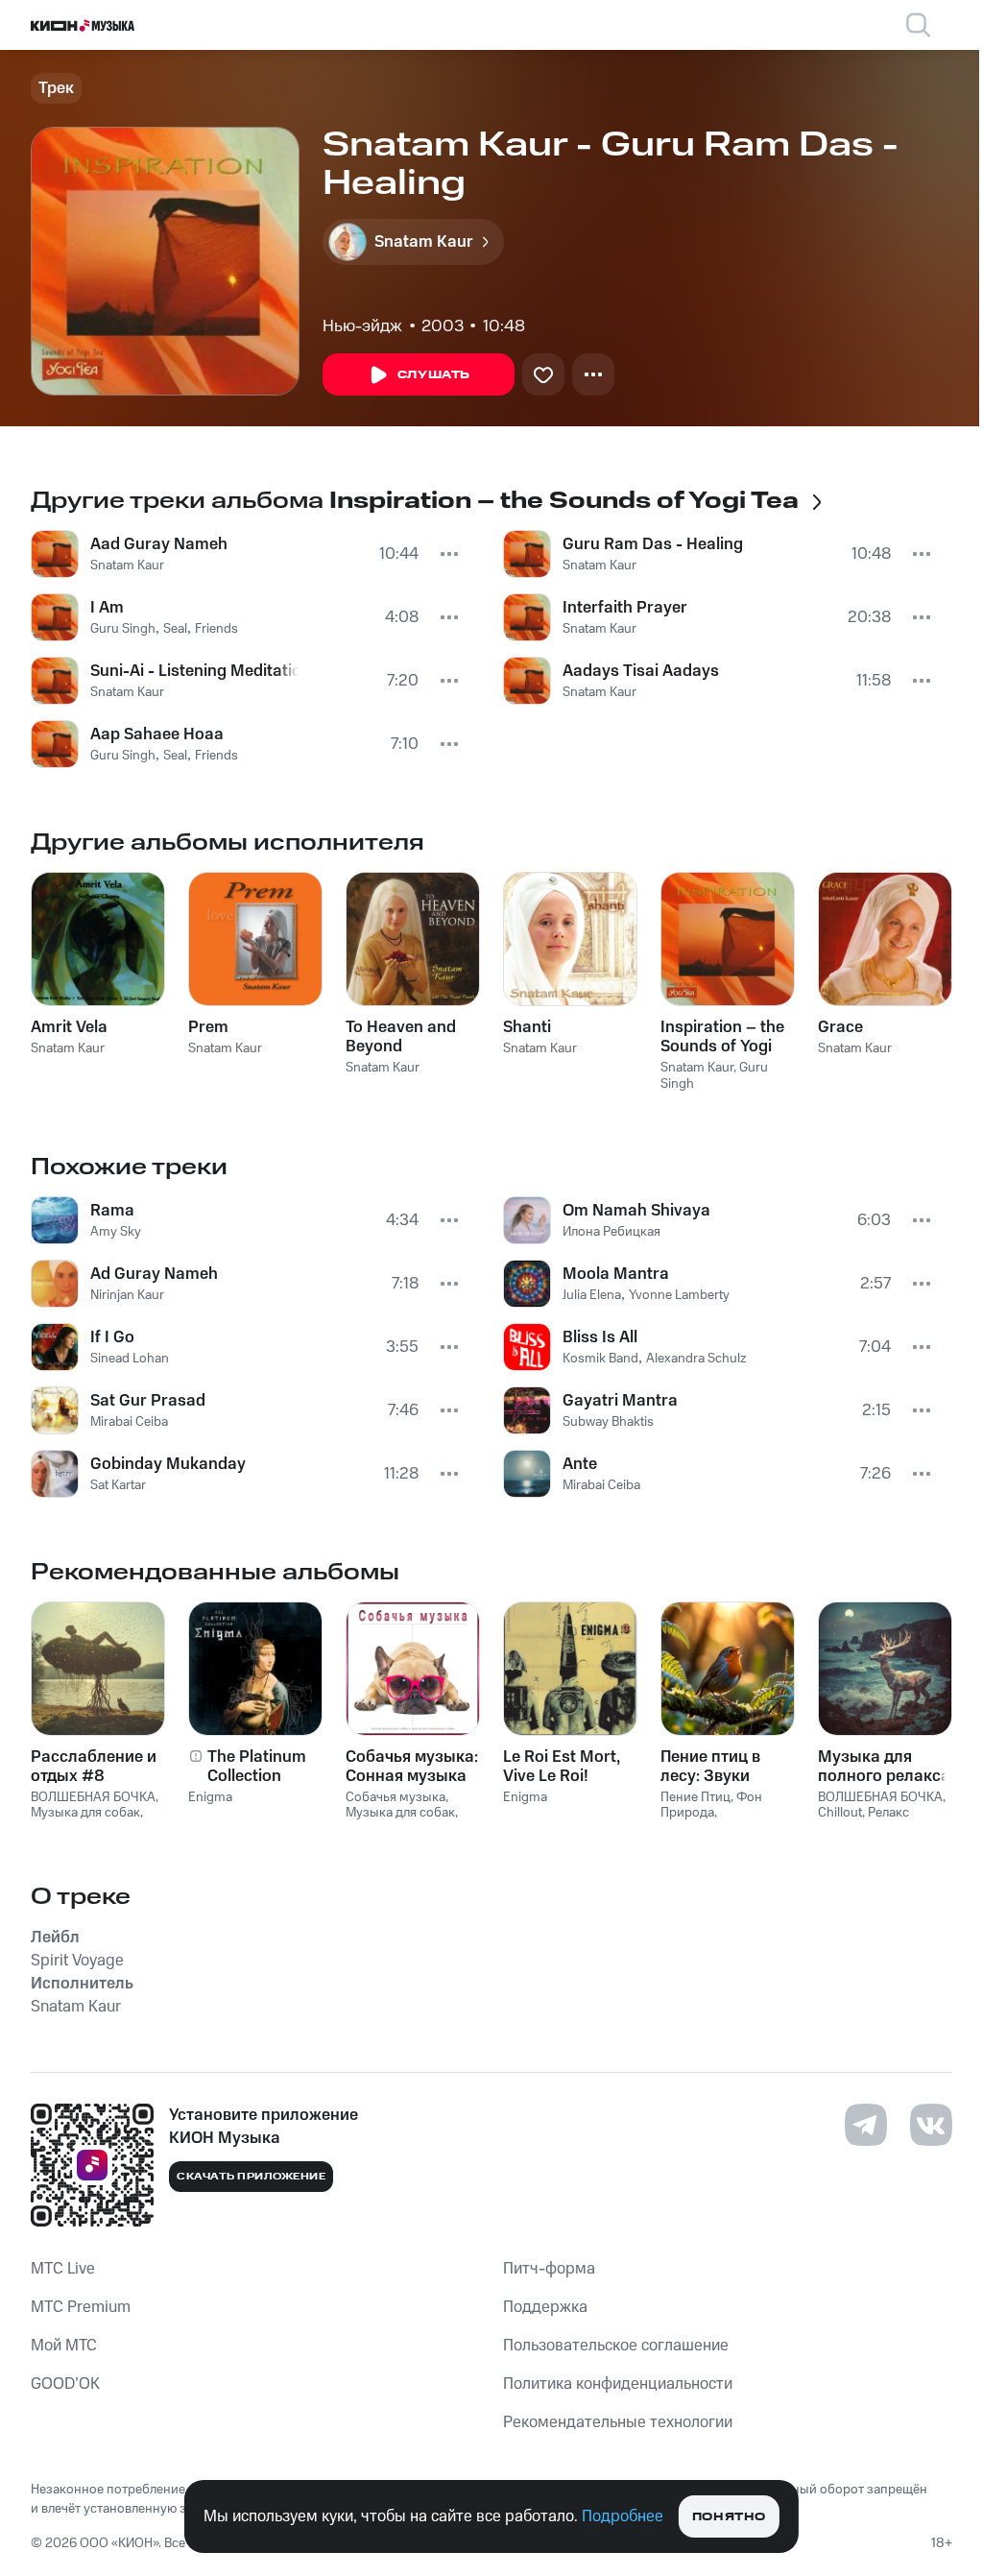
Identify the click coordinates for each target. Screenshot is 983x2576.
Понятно (729, 2517)
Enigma (210, 1797)
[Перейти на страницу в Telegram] (866, 2125)
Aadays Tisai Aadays (641, 671)
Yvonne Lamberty (679, 1295)
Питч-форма (549, 2269)
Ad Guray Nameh (154, 1274)
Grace (840, 1027)
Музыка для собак (85, 1813)
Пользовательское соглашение (616, 2346)
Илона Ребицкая (611, 1232)
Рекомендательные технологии (618, 2422)
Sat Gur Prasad (148, 1401)
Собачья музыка (396, 1797)
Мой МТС (64, 2346)
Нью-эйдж (362, 326)
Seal (175, 629)
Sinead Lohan (130, 1359)
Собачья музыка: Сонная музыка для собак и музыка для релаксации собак (412, 1767)
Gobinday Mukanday (168, 1464)
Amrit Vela (69, 1027)
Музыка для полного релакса (884, 1767)
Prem (208, 1027)
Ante (580, 1464)
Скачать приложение (251, 2177)
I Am (107, 608)
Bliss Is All (600, 1337)
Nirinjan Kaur (127, 1295)
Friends (216, 629)
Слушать (434, 375)
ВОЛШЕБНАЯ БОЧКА (93, 1797)
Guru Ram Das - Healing (653, 544)
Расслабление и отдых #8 (94, 1767)
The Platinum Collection (257, 1767)
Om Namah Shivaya (636, 1211)
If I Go (112, 1337)
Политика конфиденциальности (618, 2384)
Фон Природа (711, 1806)
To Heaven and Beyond (401, 1037)
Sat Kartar (118, 1485)
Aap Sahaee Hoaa (157, 734)
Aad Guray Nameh (159, 544)
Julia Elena (592, 1295)
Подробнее (623, 2516)
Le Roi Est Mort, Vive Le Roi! (562, 1767)
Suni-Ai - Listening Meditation (194, 671)
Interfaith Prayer (625, 608)
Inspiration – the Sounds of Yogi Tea (722, 1037)
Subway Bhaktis (608, 1422)
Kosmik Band (600, 1359)
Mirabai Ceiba (129, 1422)
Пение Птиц (695, 1797)
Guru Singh (123, 629)
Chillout (840, 1813)
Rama (112, 1211)
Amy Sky (116, 1232)
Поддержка (545, 2307)
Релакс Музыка (863, 1821)
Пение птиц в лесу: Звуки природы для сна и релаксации (727, 1767)
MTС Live (63, 2269)
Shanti (527, 1027)
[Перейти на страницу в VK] (931, 2125)
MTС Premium (81, 2307)
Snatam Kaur (127, 566)
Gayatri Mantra (620, 1401)
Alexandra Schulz (696, 1359)
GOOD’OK (65, 2384)
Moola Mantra (616, 1274)
